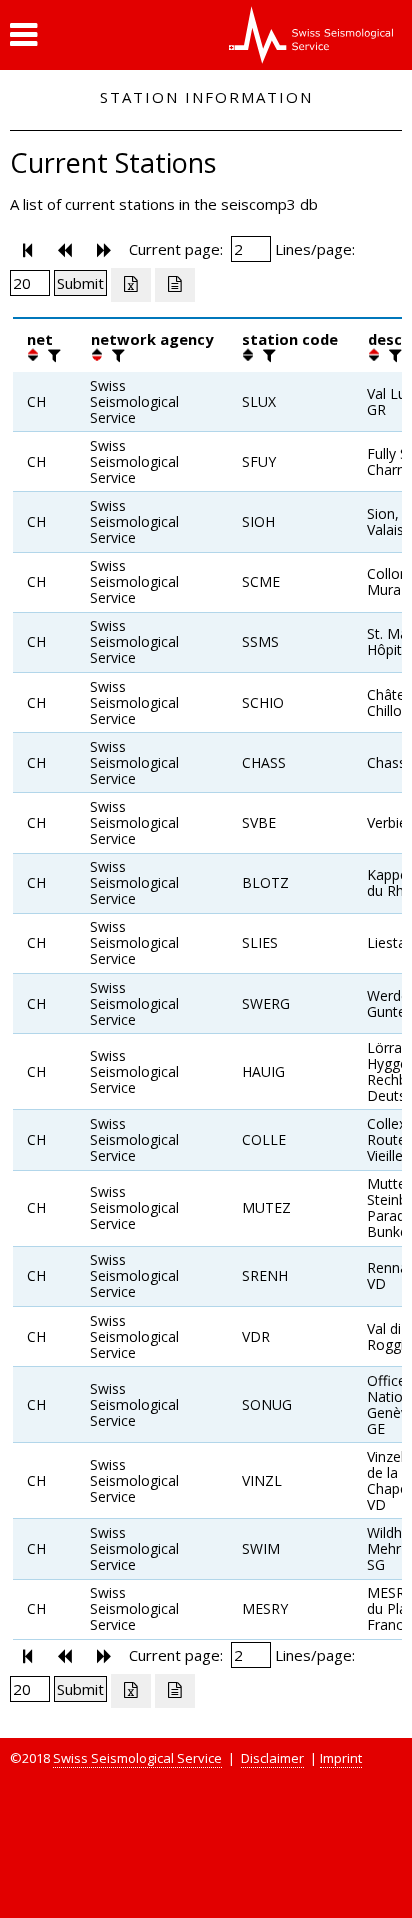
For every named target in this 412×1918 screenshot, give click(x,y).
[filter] (52, 355)
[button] (23, 35)
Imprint (341, 1758)
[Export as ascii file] (175, 285)
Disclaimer (272, 1758)
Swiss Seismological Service (137, 1758)
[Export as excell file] (131, 285)
